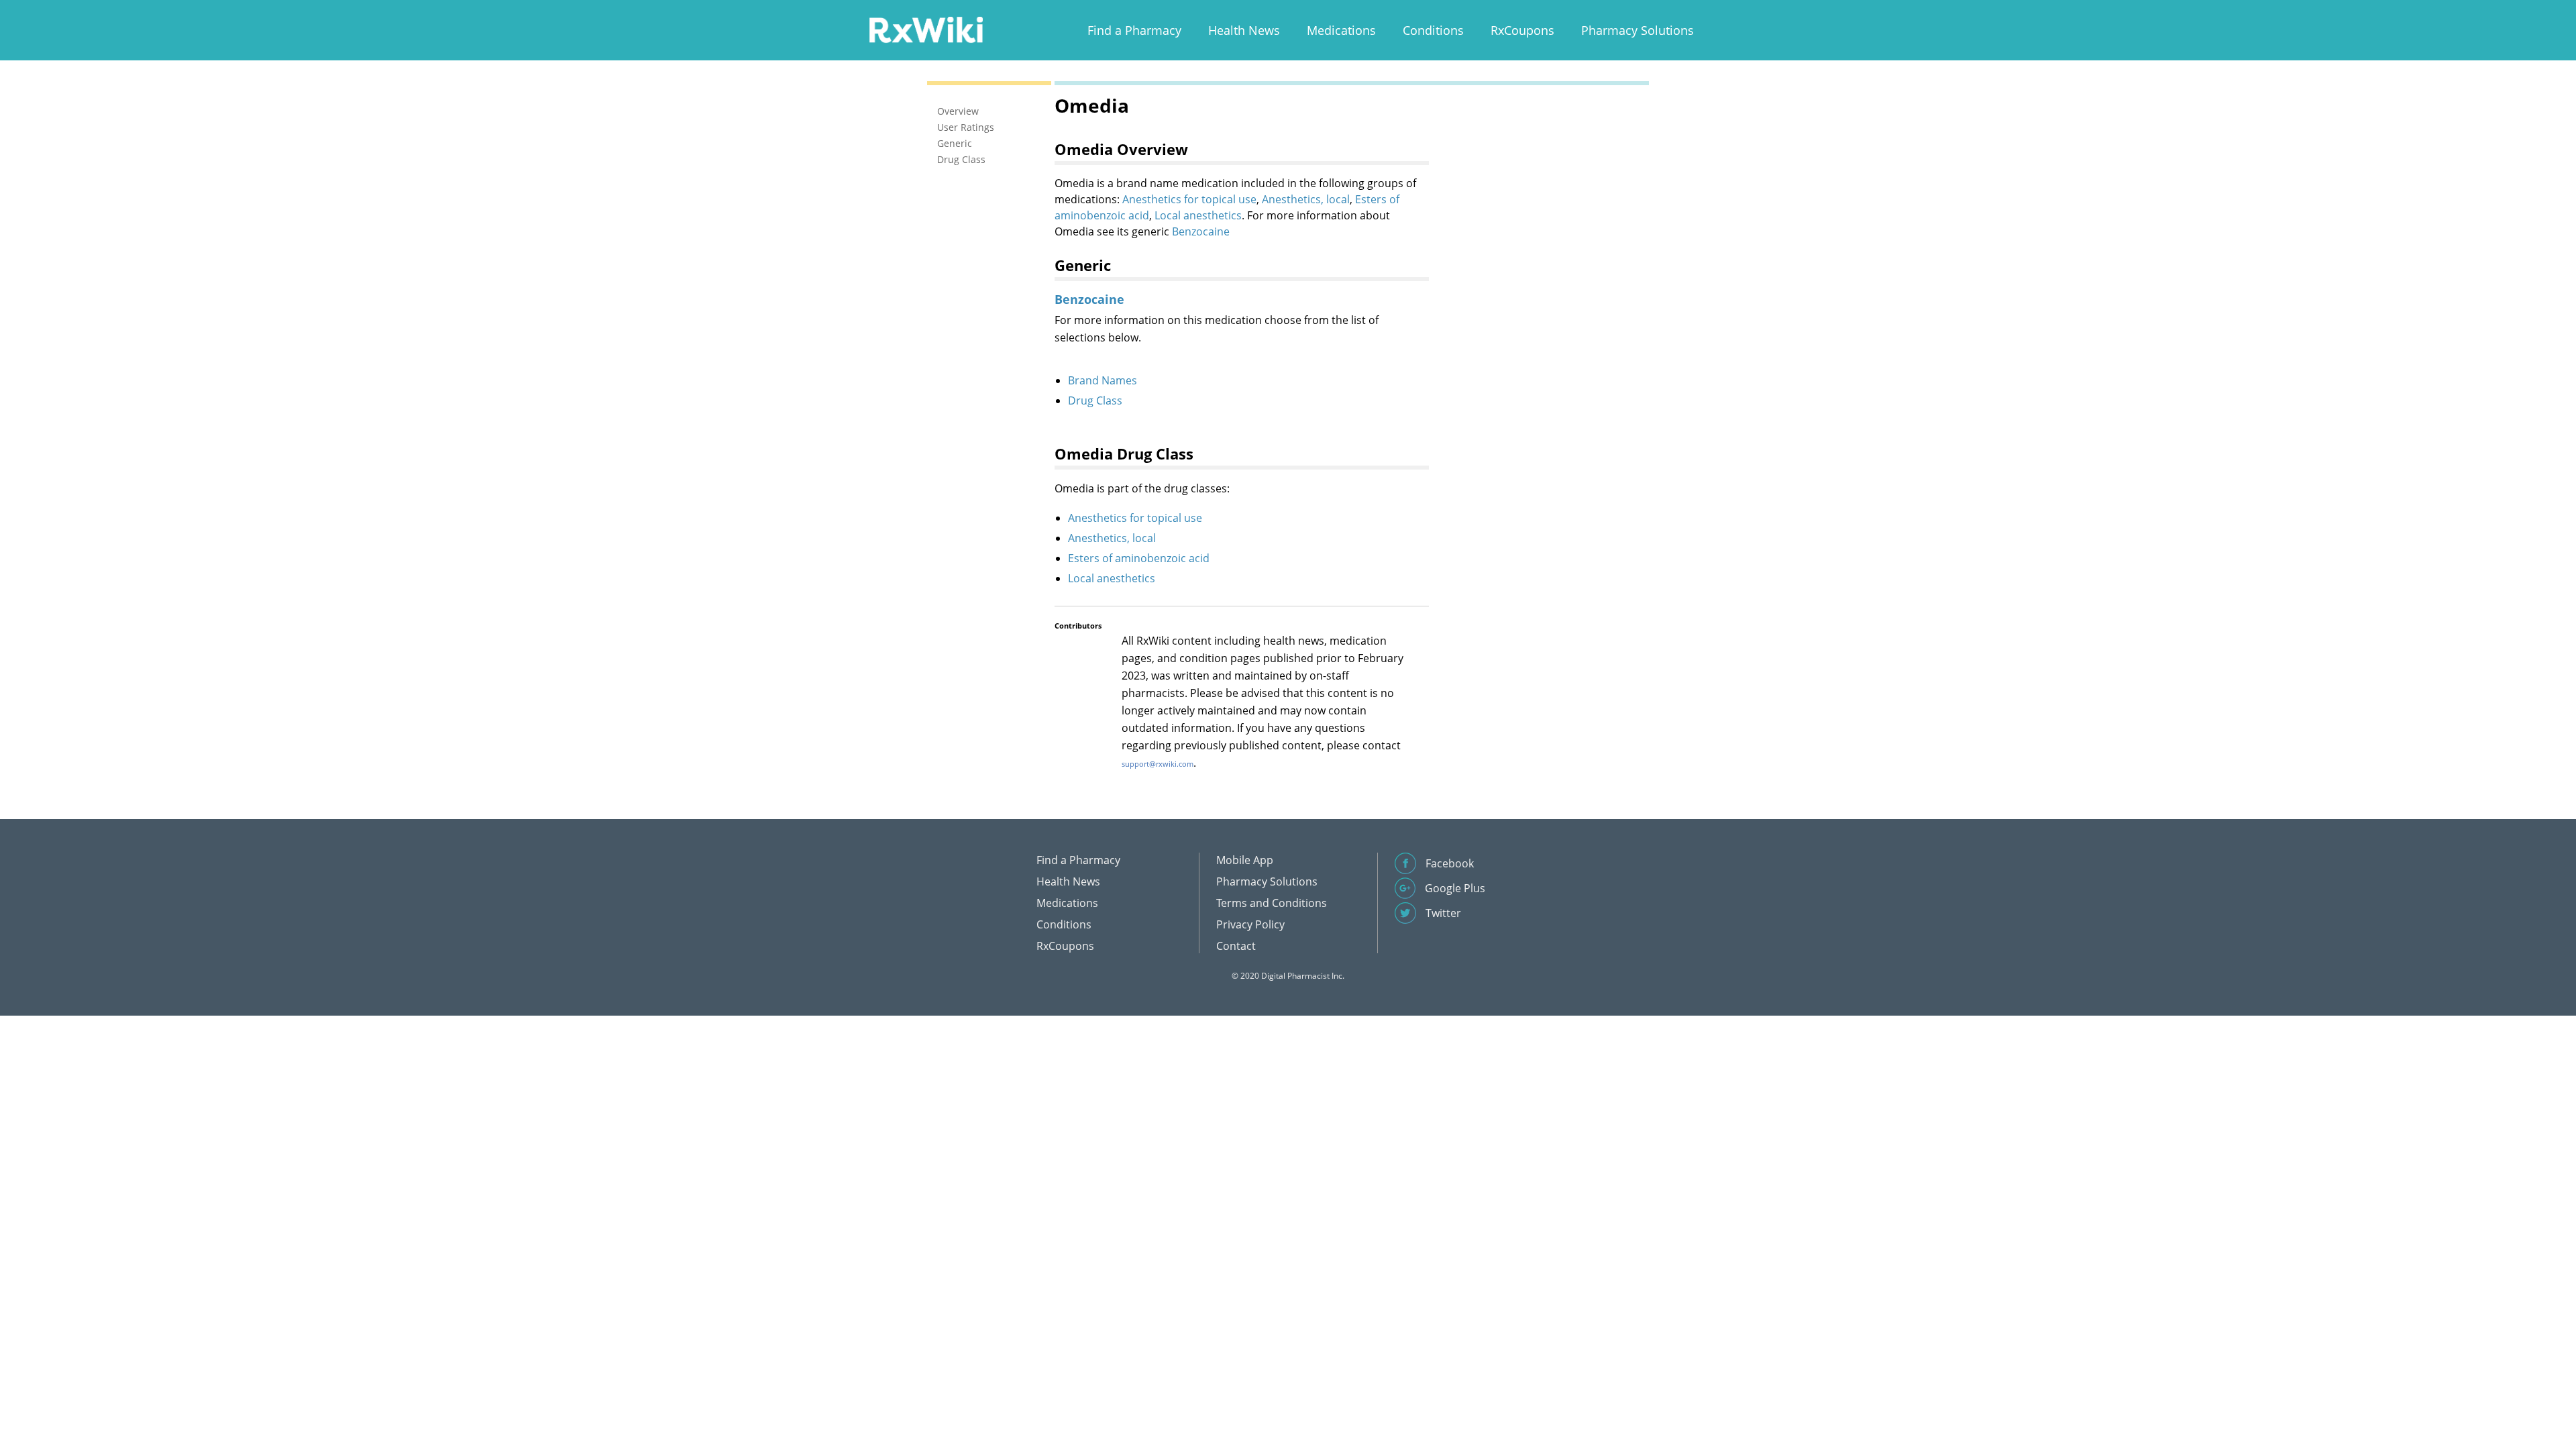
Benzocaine (1201, 231)
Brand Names (1103, 380)
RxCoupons (1522, 30)
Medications (1341, 30)
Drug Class (1095, 400)
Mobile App (1245, 860)
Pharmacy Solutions (1638, 30)
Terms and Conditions (1272, 903)
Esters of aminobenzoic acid (1139, 558)
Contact (1236, 946)
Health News (1244, 30)
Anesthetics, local (1306, 199)
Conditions (1433, 30)
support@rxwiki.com (1158, 764)
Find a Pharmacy (1134, 30)
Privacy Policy (1250, 924)
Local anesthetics (1198, 215)
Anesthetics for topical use (1189, 199)
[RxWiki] (926, 29)
